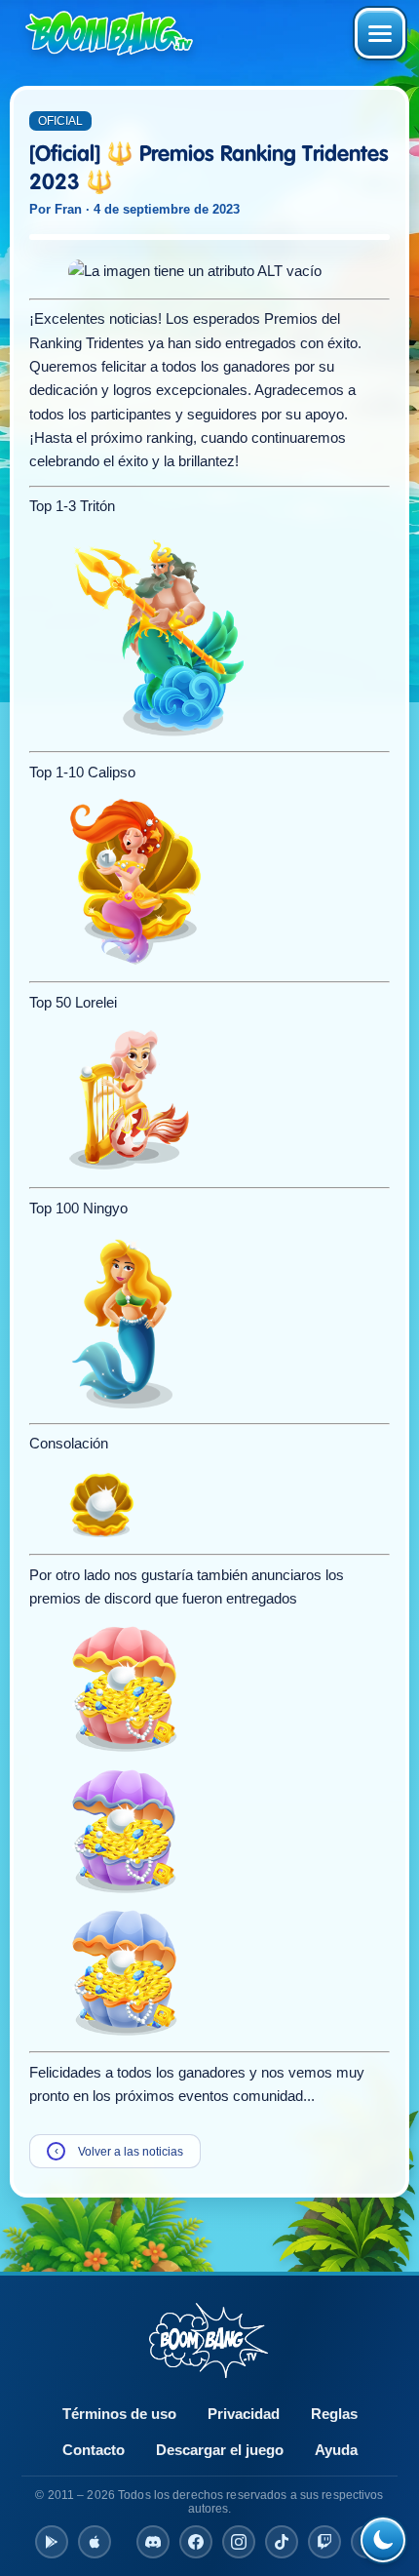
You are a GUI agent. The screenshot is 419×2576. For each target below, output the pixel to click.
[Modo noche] (383, 2540)
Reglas (334, 2414)
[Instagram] (239, 2542)
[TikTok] (282, 2542)
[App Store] (95, 2542)
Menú (380, 33)
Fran (68, 209)
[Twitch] (324, 2542)
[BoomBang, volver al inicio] (209, 2340)
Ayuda (336, 2450)
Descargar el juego (220, 2450)
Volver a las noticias (119, 2151)
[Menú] (380, 33)
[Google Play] (52, 2542)
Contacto (94, 2450)
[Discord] (153, 2542)
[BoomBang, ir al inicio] (109, 33)
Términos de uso (119, 2414)
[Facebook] (196, 2542)
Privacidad (244, 2414)
